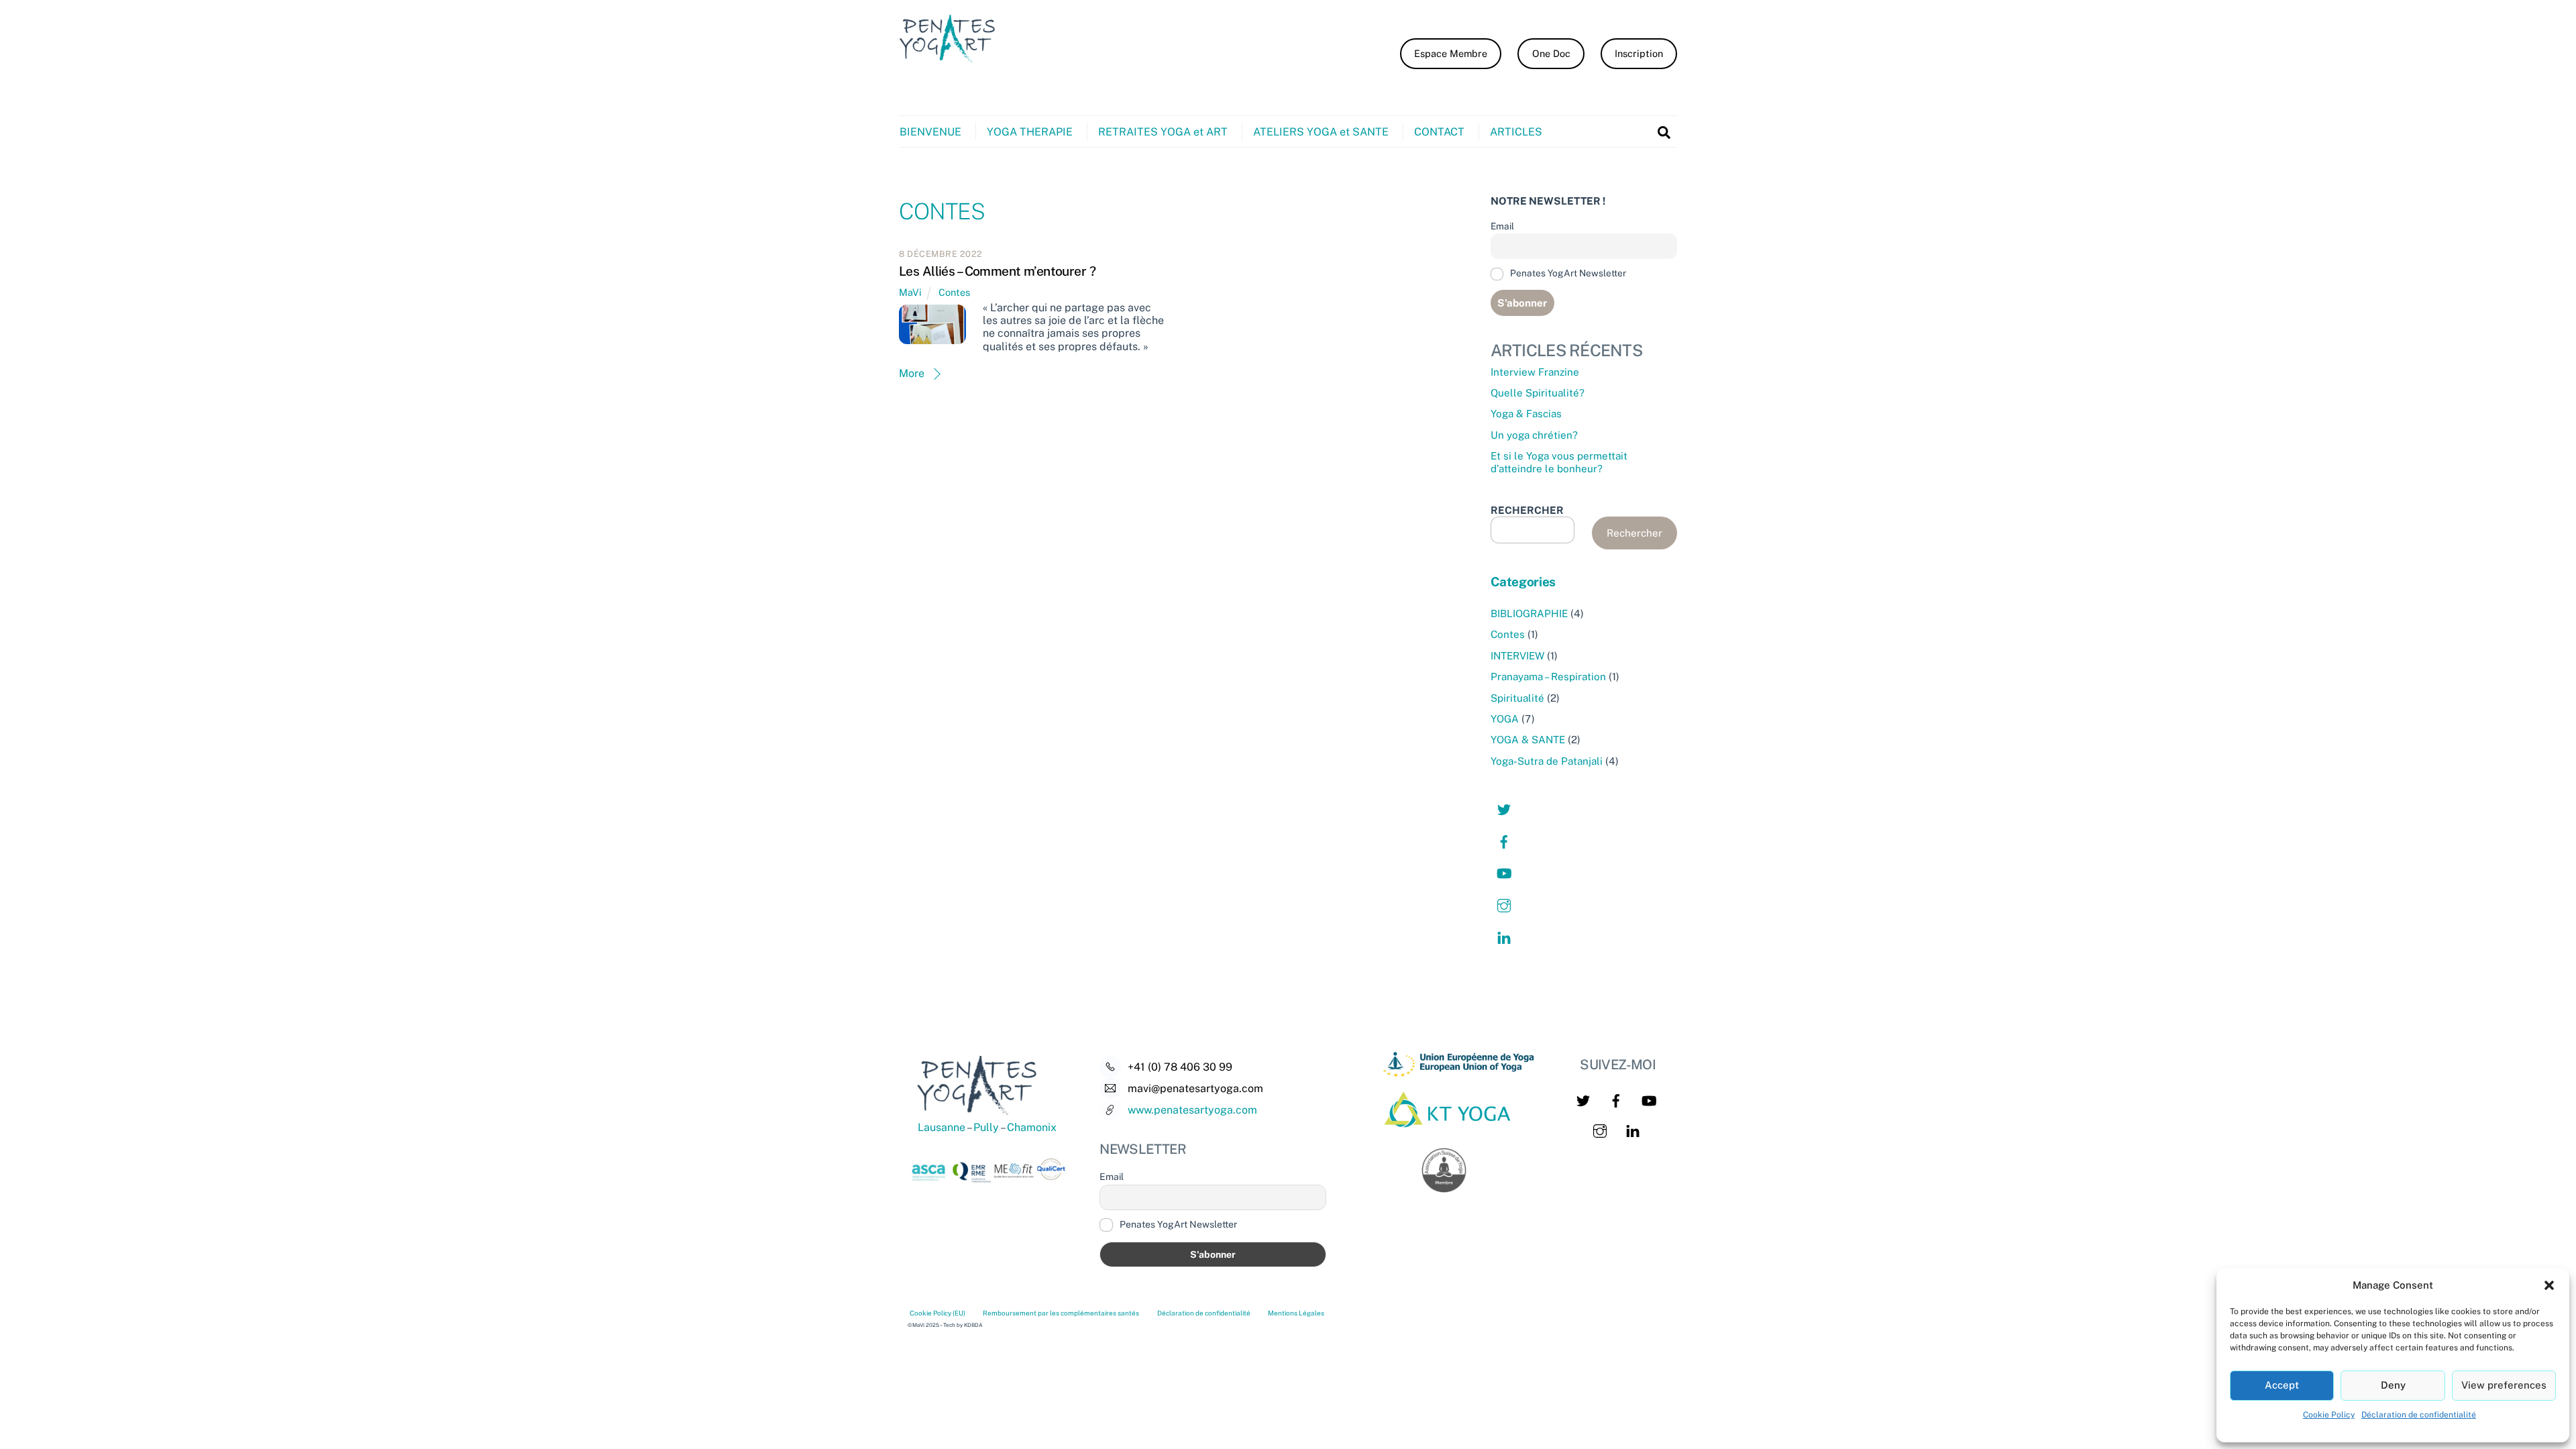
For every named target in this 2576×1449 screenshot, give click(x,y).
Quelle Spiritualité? (1538, 393)
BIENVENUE (930, 132)
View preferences (2504, 1385)
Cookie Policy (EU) (937, 1313)
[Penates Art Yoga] (953, 66)
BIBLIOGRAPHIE (1529, 613)
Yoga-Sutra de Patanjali (1547, 761)
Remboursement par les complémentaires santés (1061, 1313)
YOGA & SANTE (1528, 740)
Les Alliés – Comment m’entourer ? (997, 271)
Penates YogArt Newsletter (1567, 273)
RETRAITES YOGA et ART (1163, 132)
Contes (954, 292)
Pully (985, 1127)
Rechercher (1634, 533)
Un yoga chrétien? (1534, 435)
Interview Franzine (1535, 372)
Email (1502, 226)
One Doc (1551, 53)
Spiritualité (1517, 698)
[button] (2549, 1285)
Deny (2393, 1385)
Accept (2282, 1385)
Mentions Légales (1296, 1313)
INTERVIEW (1517, 656)
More (912, 373)
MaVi (910, 292)
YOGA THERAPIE (1030, 132)
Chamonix (1032, 1127)
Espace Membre (1451, 53)
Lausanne (942, 1127)
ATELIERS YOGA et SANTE (1321, 132)
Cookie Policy (2329, 1415)
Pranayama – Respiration (1548, 677)
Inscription (1639, 53)
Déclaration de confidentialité (2419, 1415)
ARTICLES (1516, 132)
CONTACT (1439, 132)
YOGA (1505, 719)
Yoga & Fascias (1526, 414)
